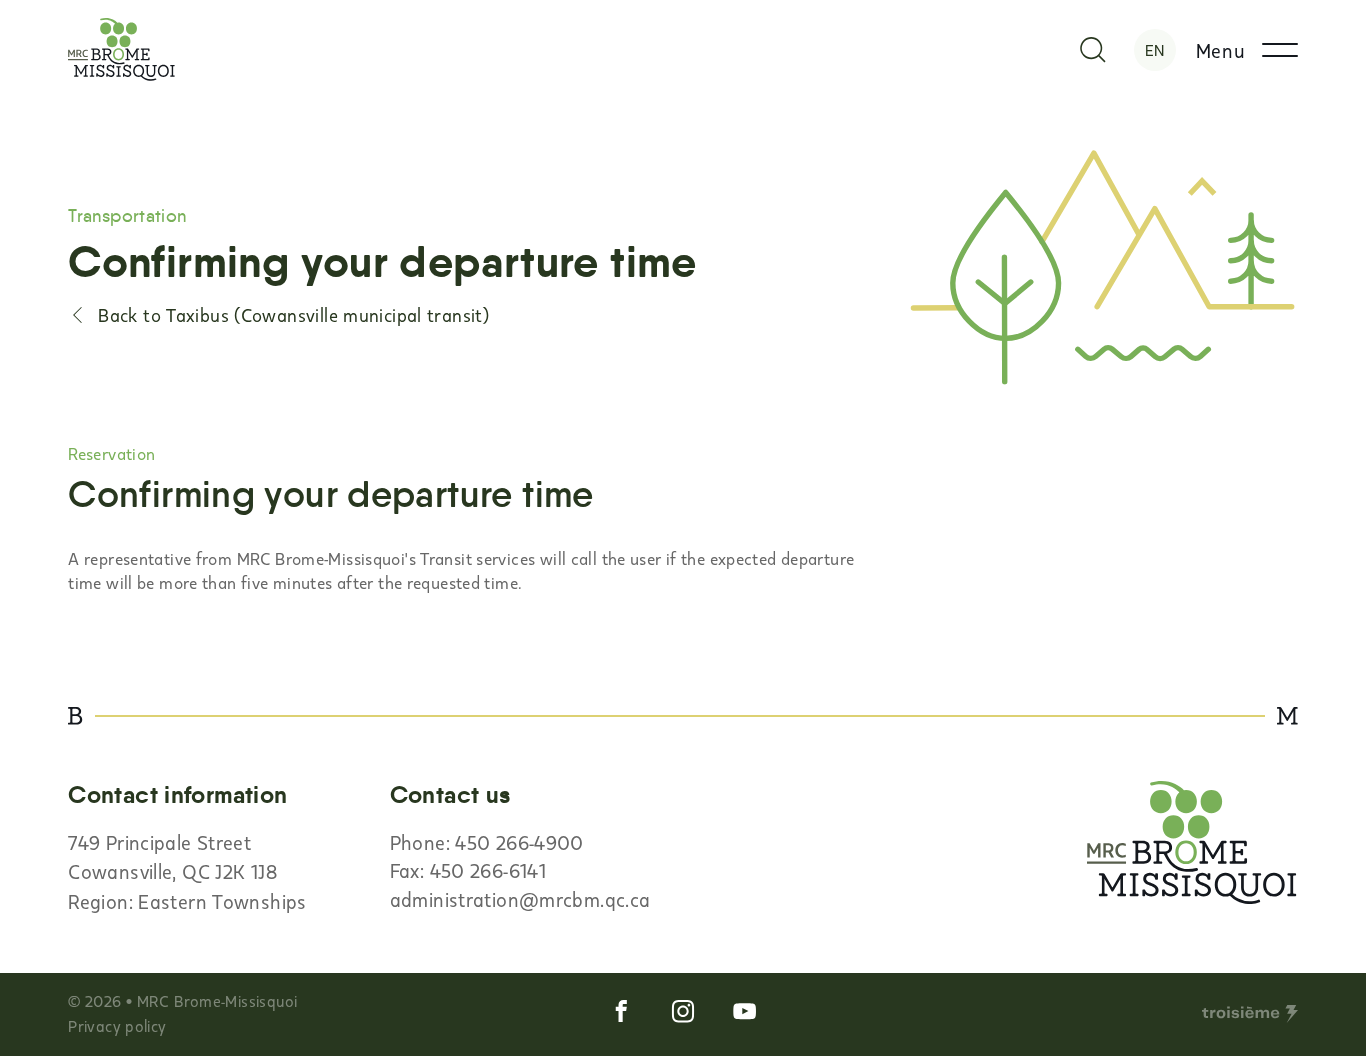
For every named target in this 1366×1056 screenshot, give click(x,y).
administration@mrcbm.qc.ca (520, 899)
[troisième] (1250, 1014)
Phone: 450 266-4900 (487, 842)
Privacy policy (117, 1025)
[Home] (121, 49)
